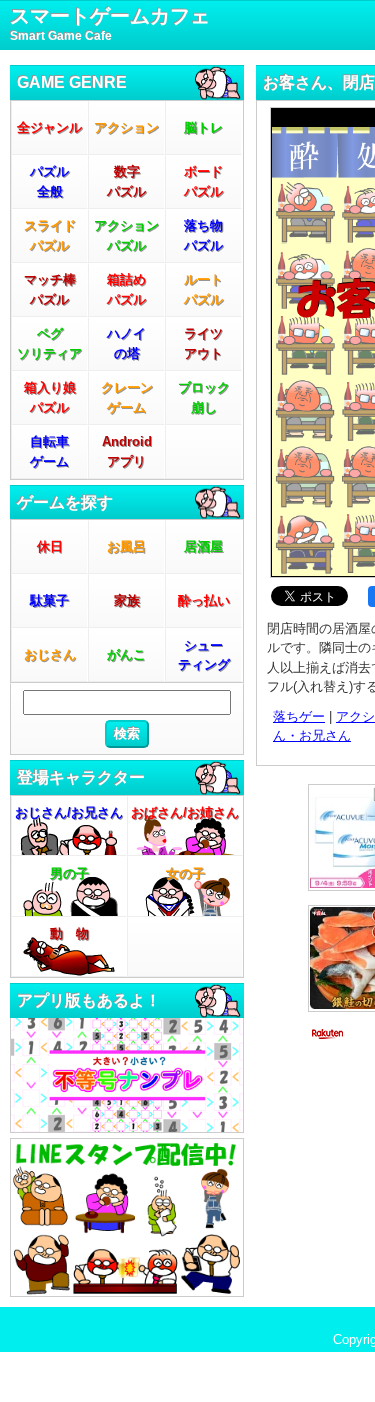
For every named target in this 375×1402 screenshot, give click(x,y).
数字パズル (126, 181)
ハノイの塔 (126, 343)
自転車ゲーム (49, 451)
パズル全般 (49, 181)
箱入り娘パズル (50, 397)
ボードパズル (203, 181)
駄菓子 (49, 600)
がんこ (126, 654)
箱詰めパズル (126, 289)
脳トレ (203, 127)
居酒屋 (203, 546)
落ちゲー (299, 716)
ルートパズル (203, 289)
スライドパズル (50, 235)
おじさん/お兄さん (69, 812)
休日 (50, 546)
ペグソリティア (49, 343)
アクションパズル (126, 235)
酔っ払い (204, 600)
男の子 (69, 873)
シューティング (204, 655)
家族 (127, 600)
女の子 (185, 873)
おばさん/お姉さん (185, 812)
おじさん (50, 654)
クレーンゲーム (127, 397)
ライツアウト (203, 343)
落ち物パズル (203, 235)
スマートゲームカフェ (110, 24)
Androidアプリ (127, 451)
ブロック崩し (204, 397)
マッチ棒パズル (50, 289)
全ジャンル (49, 127)
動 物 (69, 933)
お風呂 (126, 546)
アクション (126, 127)
